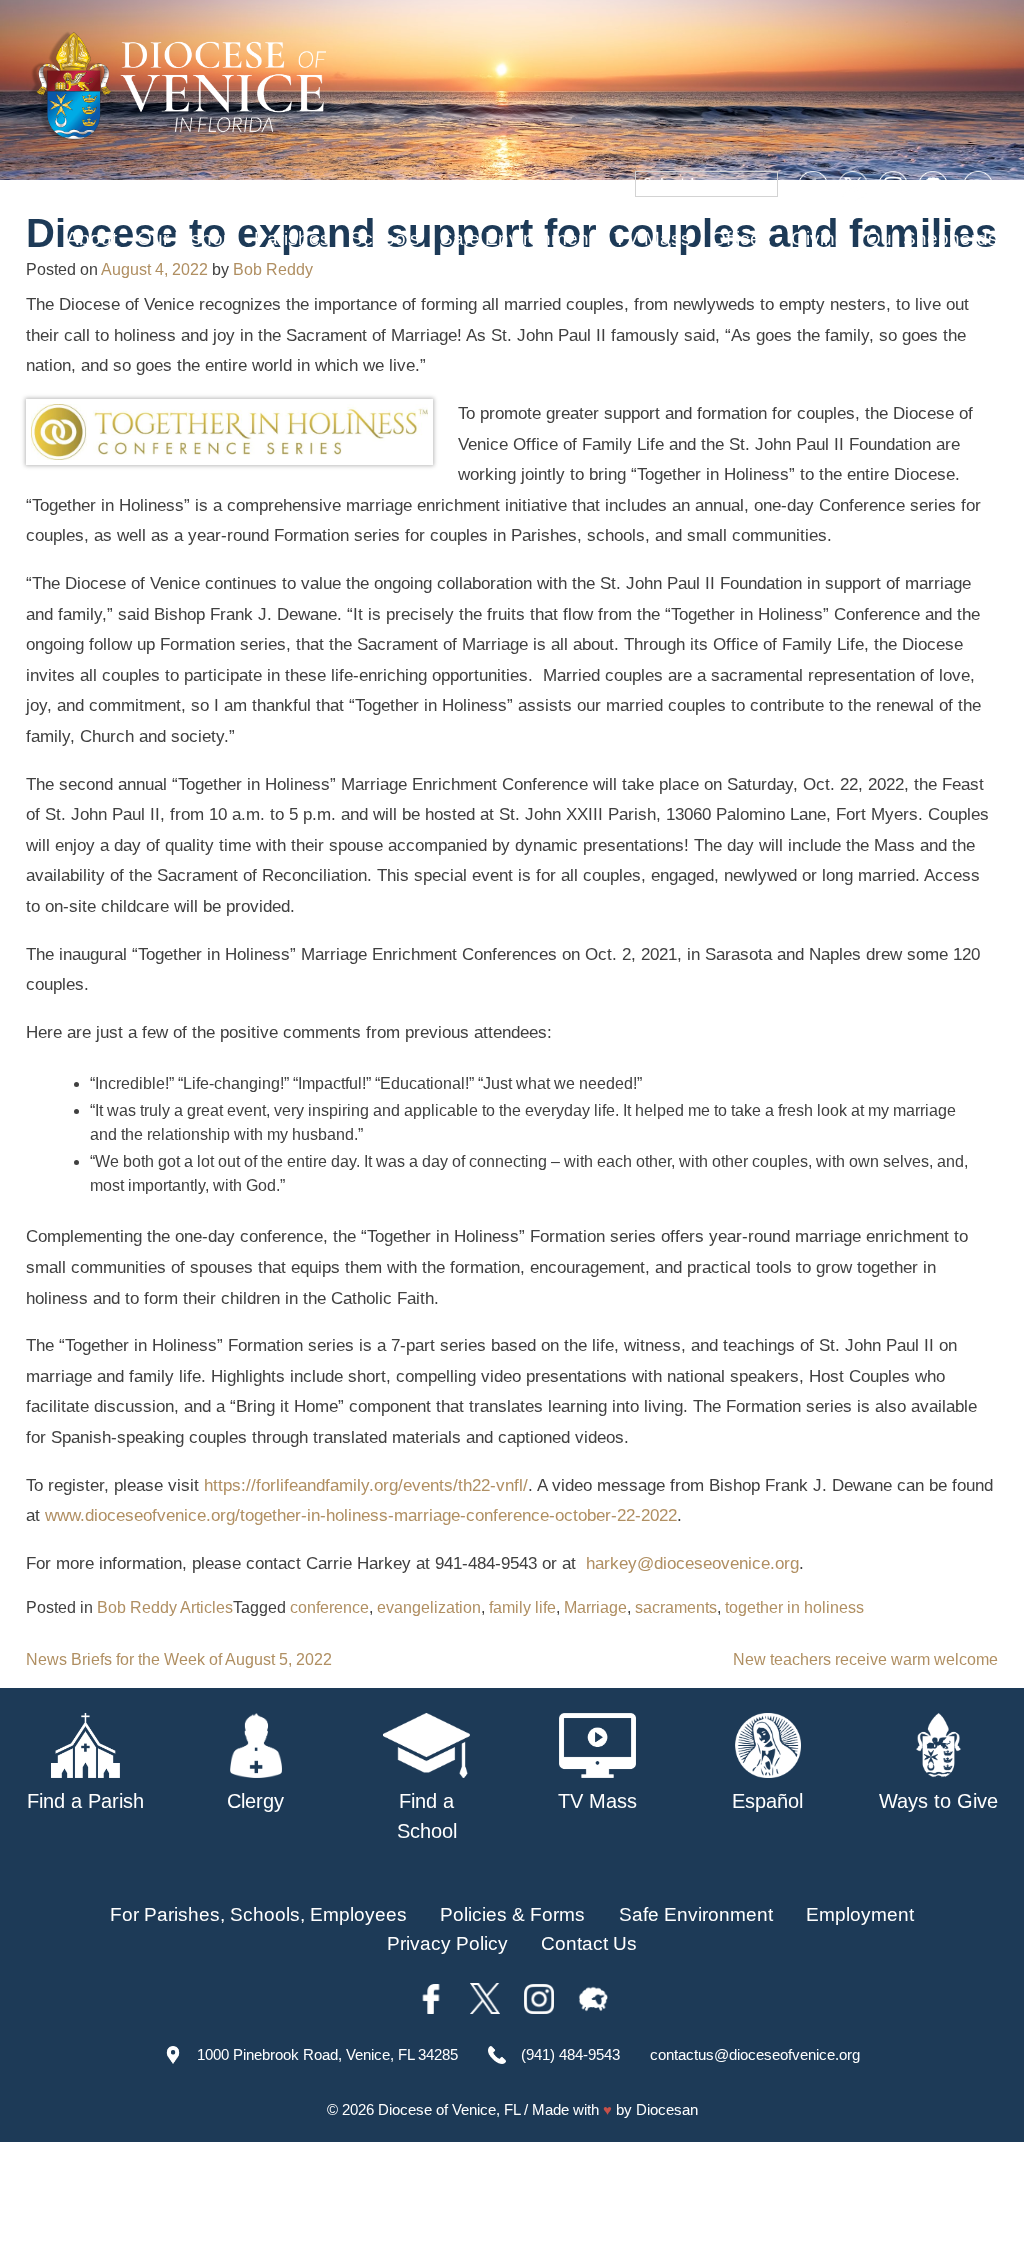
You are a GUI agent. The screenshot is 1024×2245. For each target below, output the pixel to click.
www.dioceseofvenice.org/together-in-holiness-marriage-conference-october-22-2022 (361, 1515)
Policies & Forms (512, 1914)
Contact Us (589, 1943)
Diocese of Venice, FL (449, 2109)
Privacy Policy (447, 1943)
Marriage (595, 1607)
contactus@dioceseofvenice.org (755, 2054)
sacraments (676, 1607)
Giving (818, 238)
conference (329, 1607)
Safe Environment (517, 238)
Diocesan (667, 2109)
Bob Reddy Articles (165, 1607)
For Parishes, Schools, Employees (258, 1914)
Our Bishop (185, 238)
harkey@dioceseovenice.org (692, 1563)
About (91, 238)
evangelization (429, 1607)
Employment (860, 1914)
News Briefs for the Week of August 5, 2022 (179, 1659)
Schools (385, 238)
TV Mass (652, 238)
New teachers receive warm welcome (865, 1659)
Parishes (292, 238)
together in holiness (794, 1607)
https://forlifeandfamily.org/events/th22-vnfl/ (366, 1485)
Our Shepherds (932, 238)
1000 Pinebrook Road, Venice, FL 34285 (327, 2054)
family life (522, 1607)
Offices (741, 238)
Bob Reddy (273, 269)
